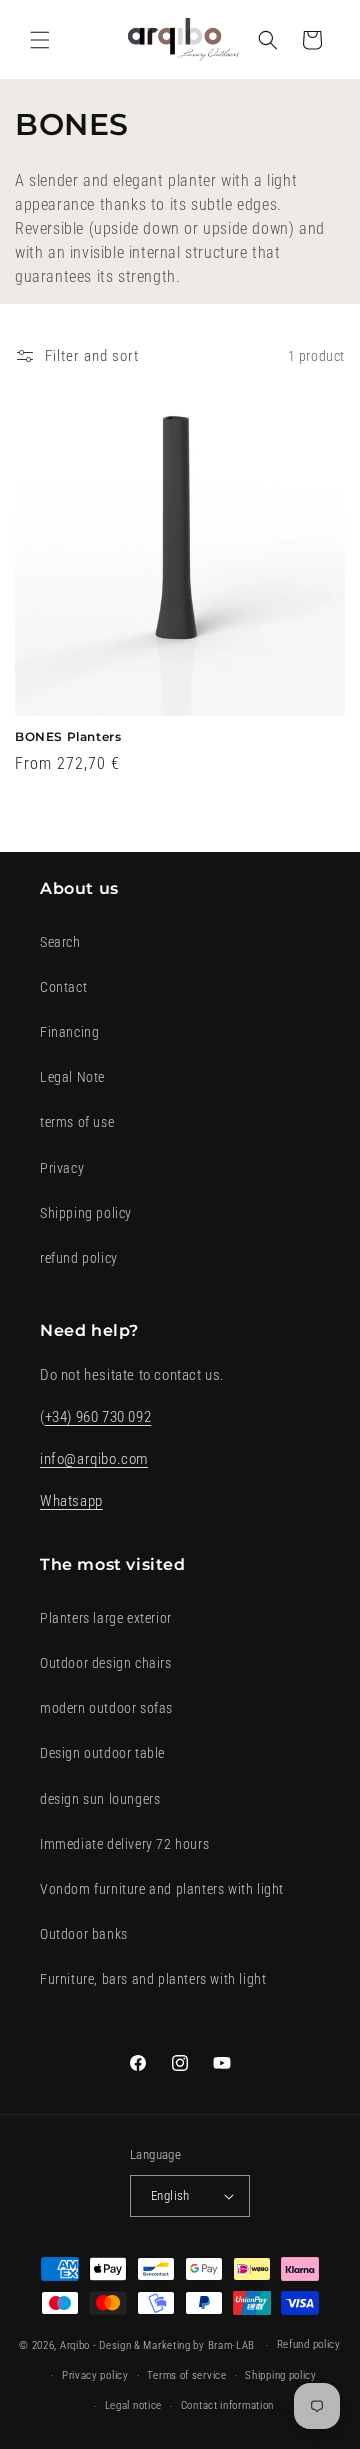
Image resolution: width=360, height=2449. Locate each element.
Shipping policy (86, 1213)
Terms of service (186, 2375)
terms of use (77, 1122)
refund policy (79, 1258)
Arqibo (75, 2345)
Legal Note (72, 1077)
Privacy (62, 1168)
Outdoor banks (84, 1934)
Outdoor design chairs (106, 1663)
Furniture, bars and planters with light (153, 1979)
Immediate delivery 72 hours (124, 1844)
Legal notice (133, 2405)
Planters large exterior (106, 1618)
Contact (63, 987)
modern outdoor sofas (106, 1708)
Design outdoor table (102, 1753)
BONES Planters (68, 736)
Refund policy (309, 2344)
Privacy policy (95, 2375)
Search (60, 942)
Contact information (227, 2405)
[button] (40, 40)
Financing (69, 1032)
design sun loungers (100, 1799)
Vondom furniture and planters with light (162, 1889)
